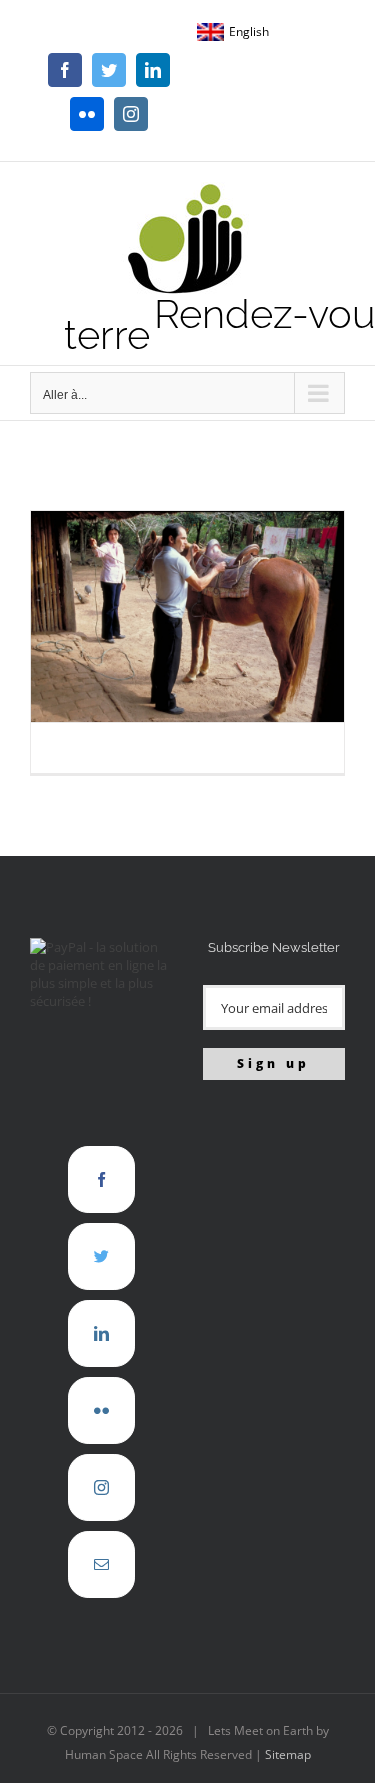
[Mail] (101, 1564)
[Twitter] (101, 1256)
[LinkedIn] (101, 1333)
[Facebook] (101, 1179)
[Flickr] (101, 1410)
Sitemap (288, 1754)
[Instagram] (101, 1487)
